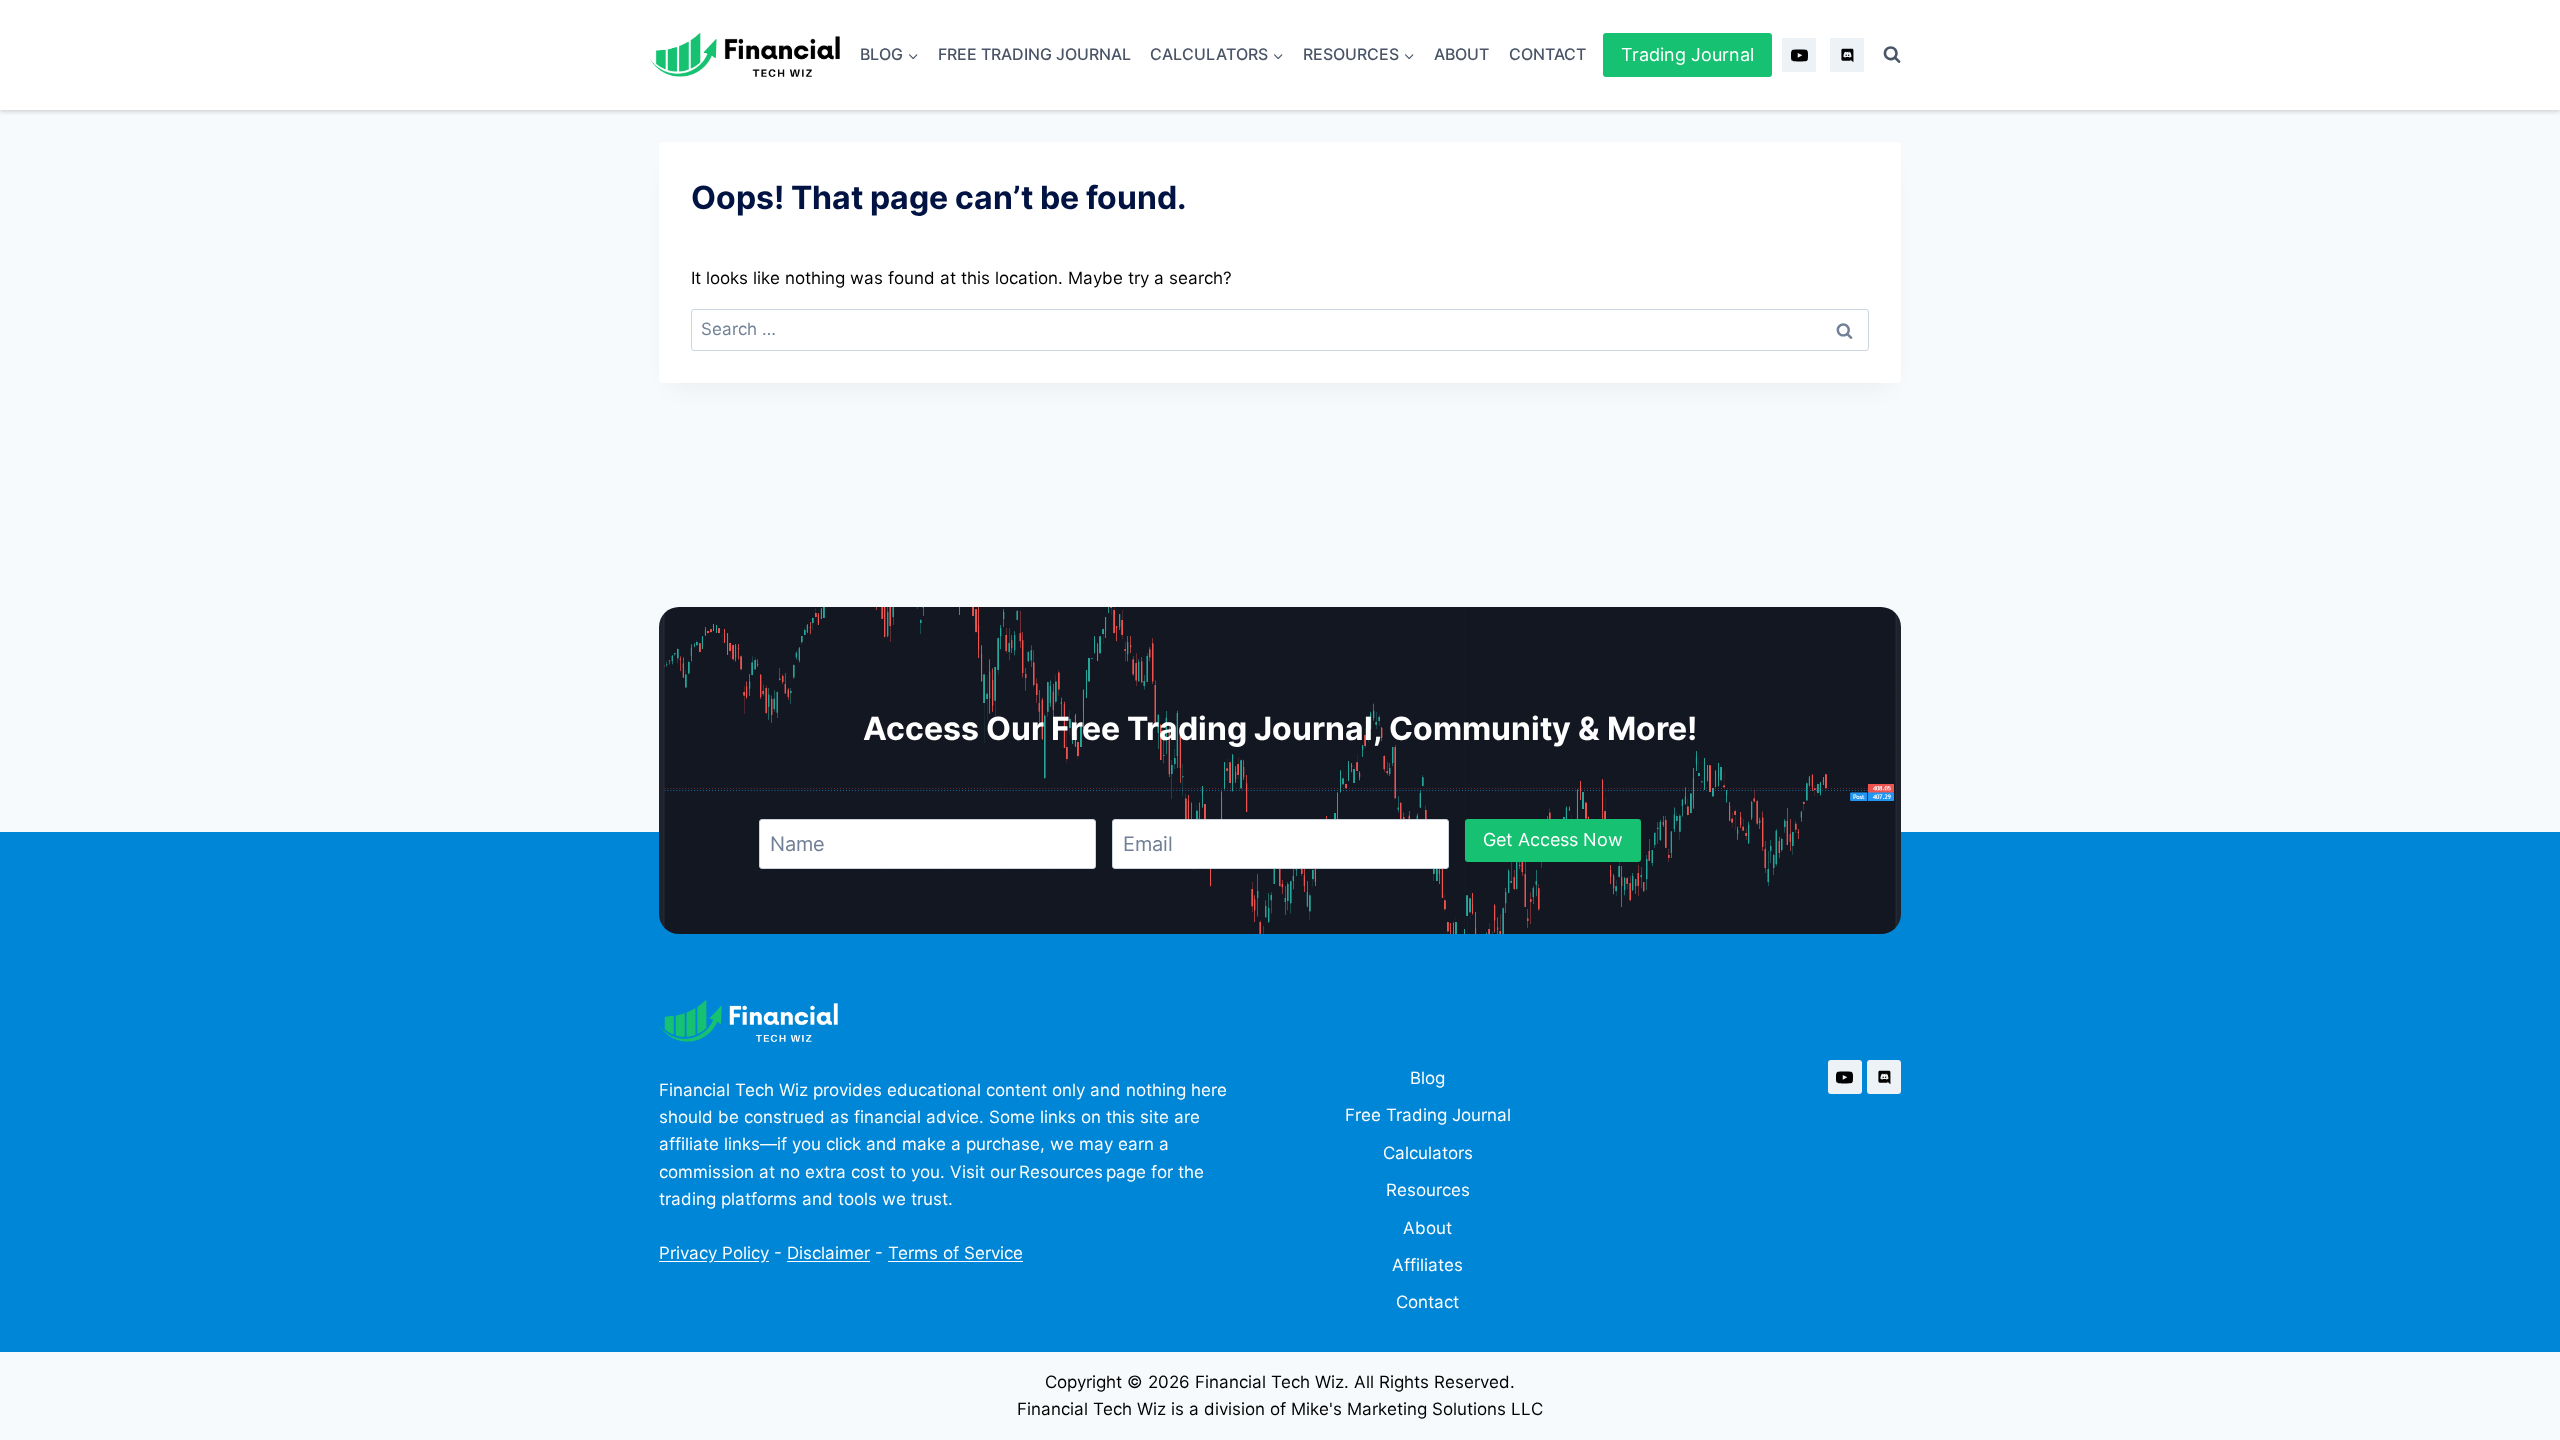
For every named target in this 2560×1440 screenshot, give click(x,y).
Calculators (1428, 1153)
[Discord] (1847, 55)
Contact (1547, 54)
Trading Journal (1687, 54)
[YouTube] (1799, 55)
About (1461, 54)
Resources (1428, 1190)
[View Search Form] (1892, 55)
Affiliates (1427, 1265)
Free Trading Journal (1034, 54)
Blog (1427, 1078)
